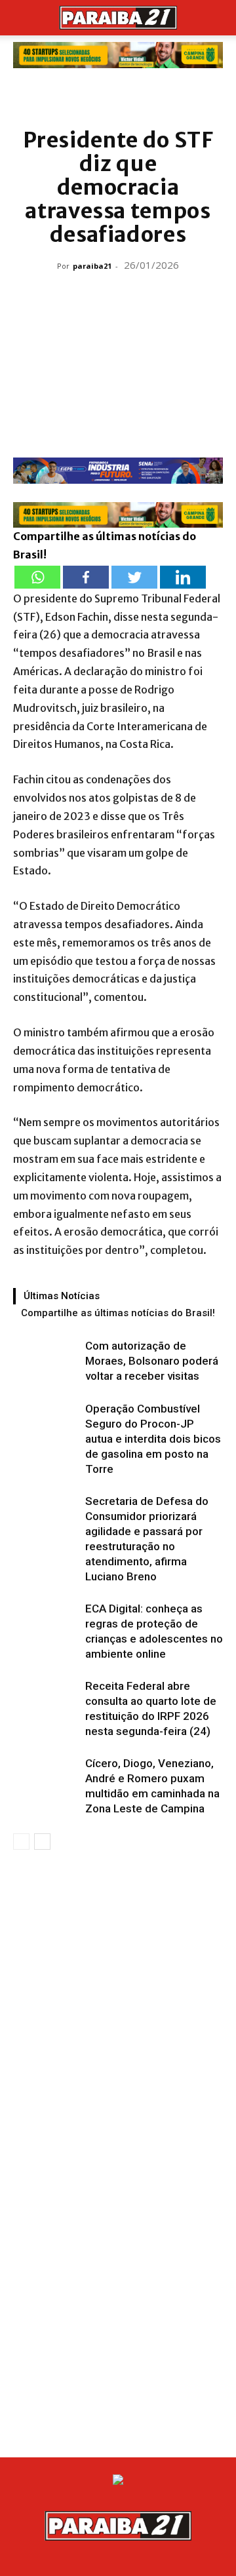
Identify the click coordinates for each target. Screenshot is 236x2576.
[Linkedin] (183, 577)
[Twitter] (134, 577)
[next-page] (42, 1842)
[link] (118, 55)
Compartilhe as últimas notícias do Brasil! (118, 1313)
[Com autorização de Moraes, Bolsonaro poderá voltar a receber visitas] (46, 1361)
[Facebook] (86, 577)
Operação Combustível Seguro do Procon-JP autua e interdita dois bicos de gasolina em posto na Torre (153, 1439)
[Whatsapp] (37, 577)
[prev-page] (21, 1842)
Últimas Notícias (62, 1296)
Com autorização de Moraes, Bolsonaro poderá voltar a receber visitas (152, 1361)
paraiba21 (92, 266)
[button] (22, 18)
